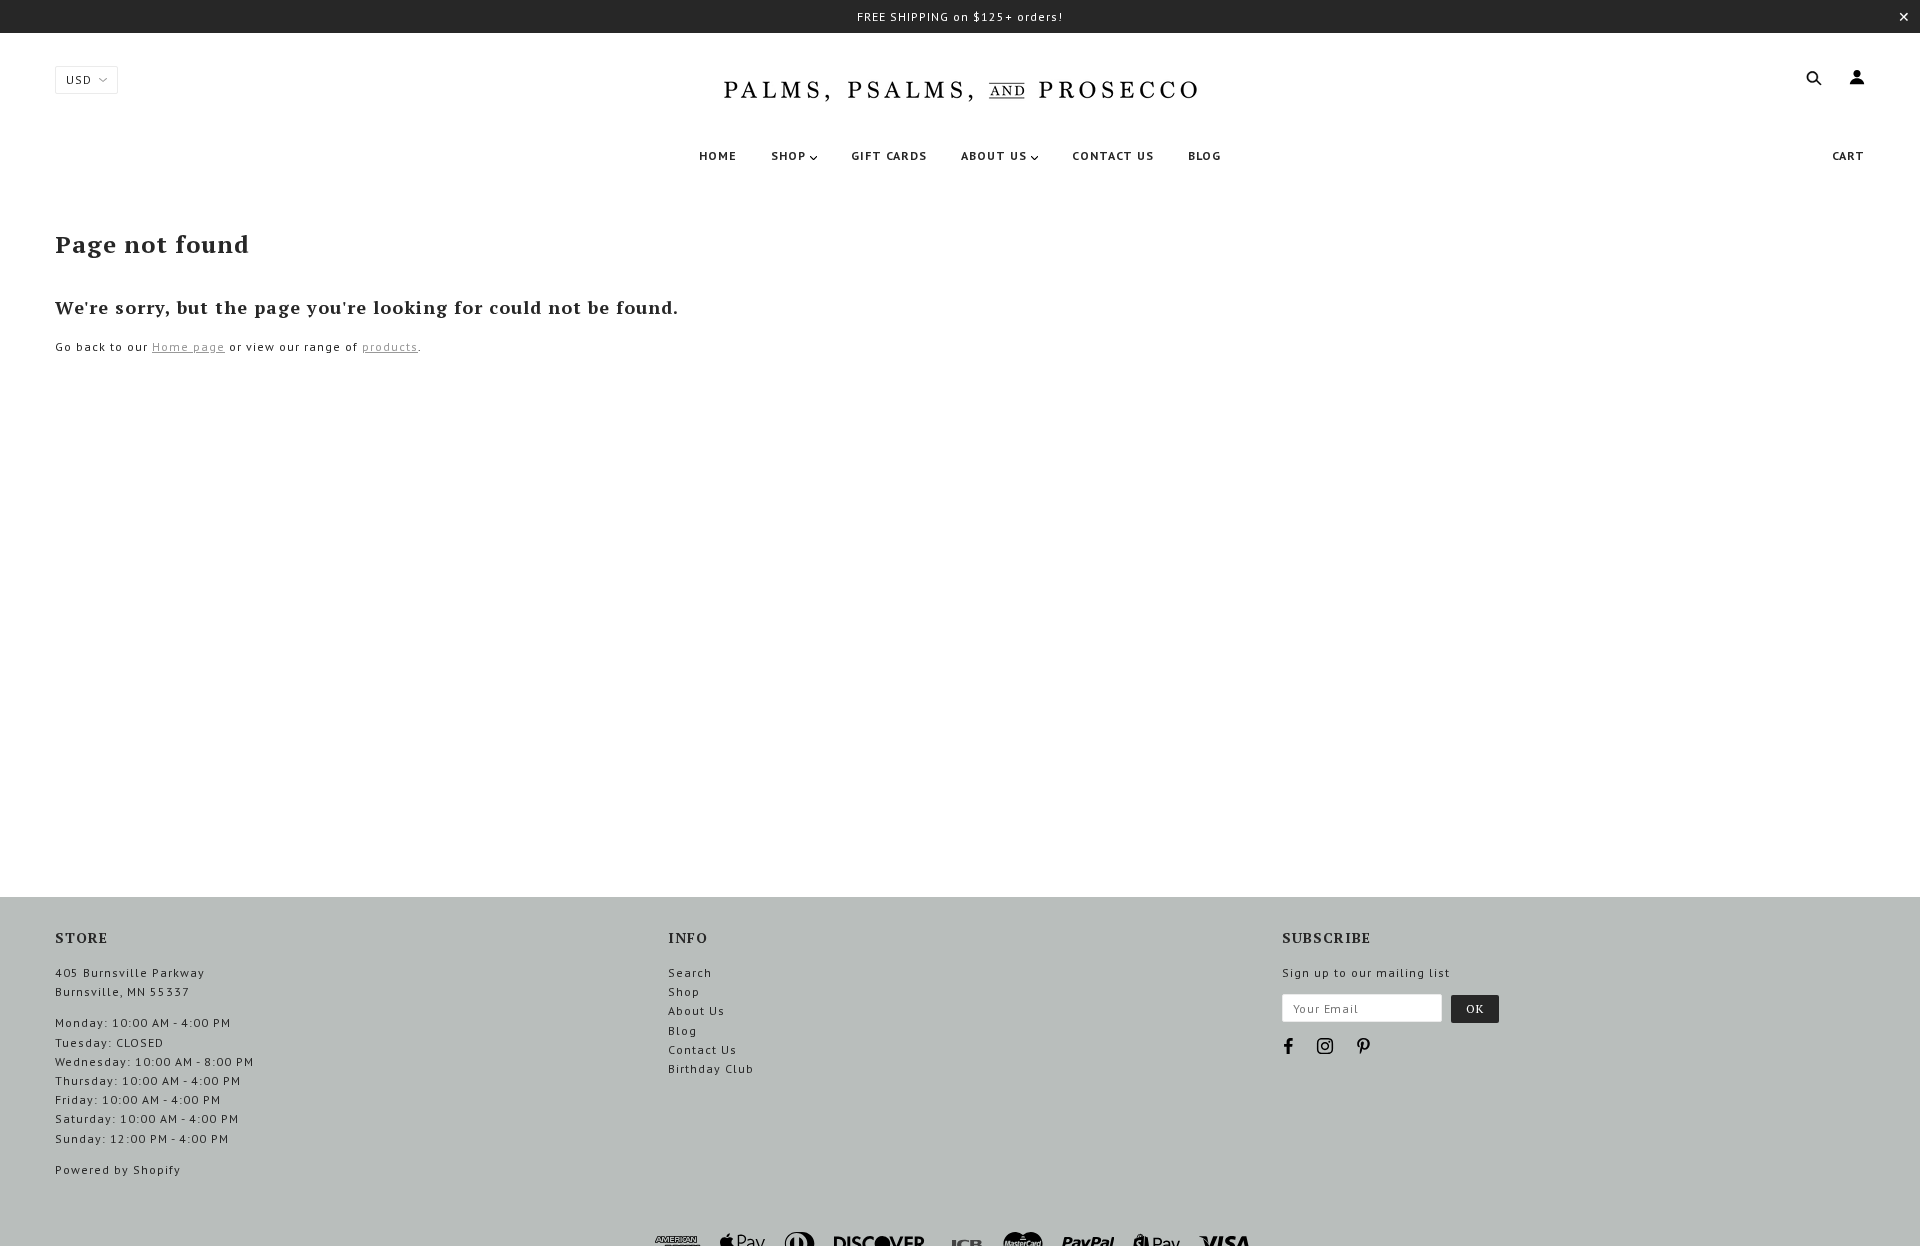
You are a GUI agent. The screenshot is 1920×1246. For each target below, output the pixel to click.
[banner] (960, 87)
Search (690, 972)
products (390, 346)
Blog (682, 1030)
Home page (188, 346)
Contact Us (702, 1049)
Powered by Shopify (118, 1169)
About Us (696, 1010)
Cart (1848, 155)
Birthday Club (711, 1068)
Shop (684, 991)
